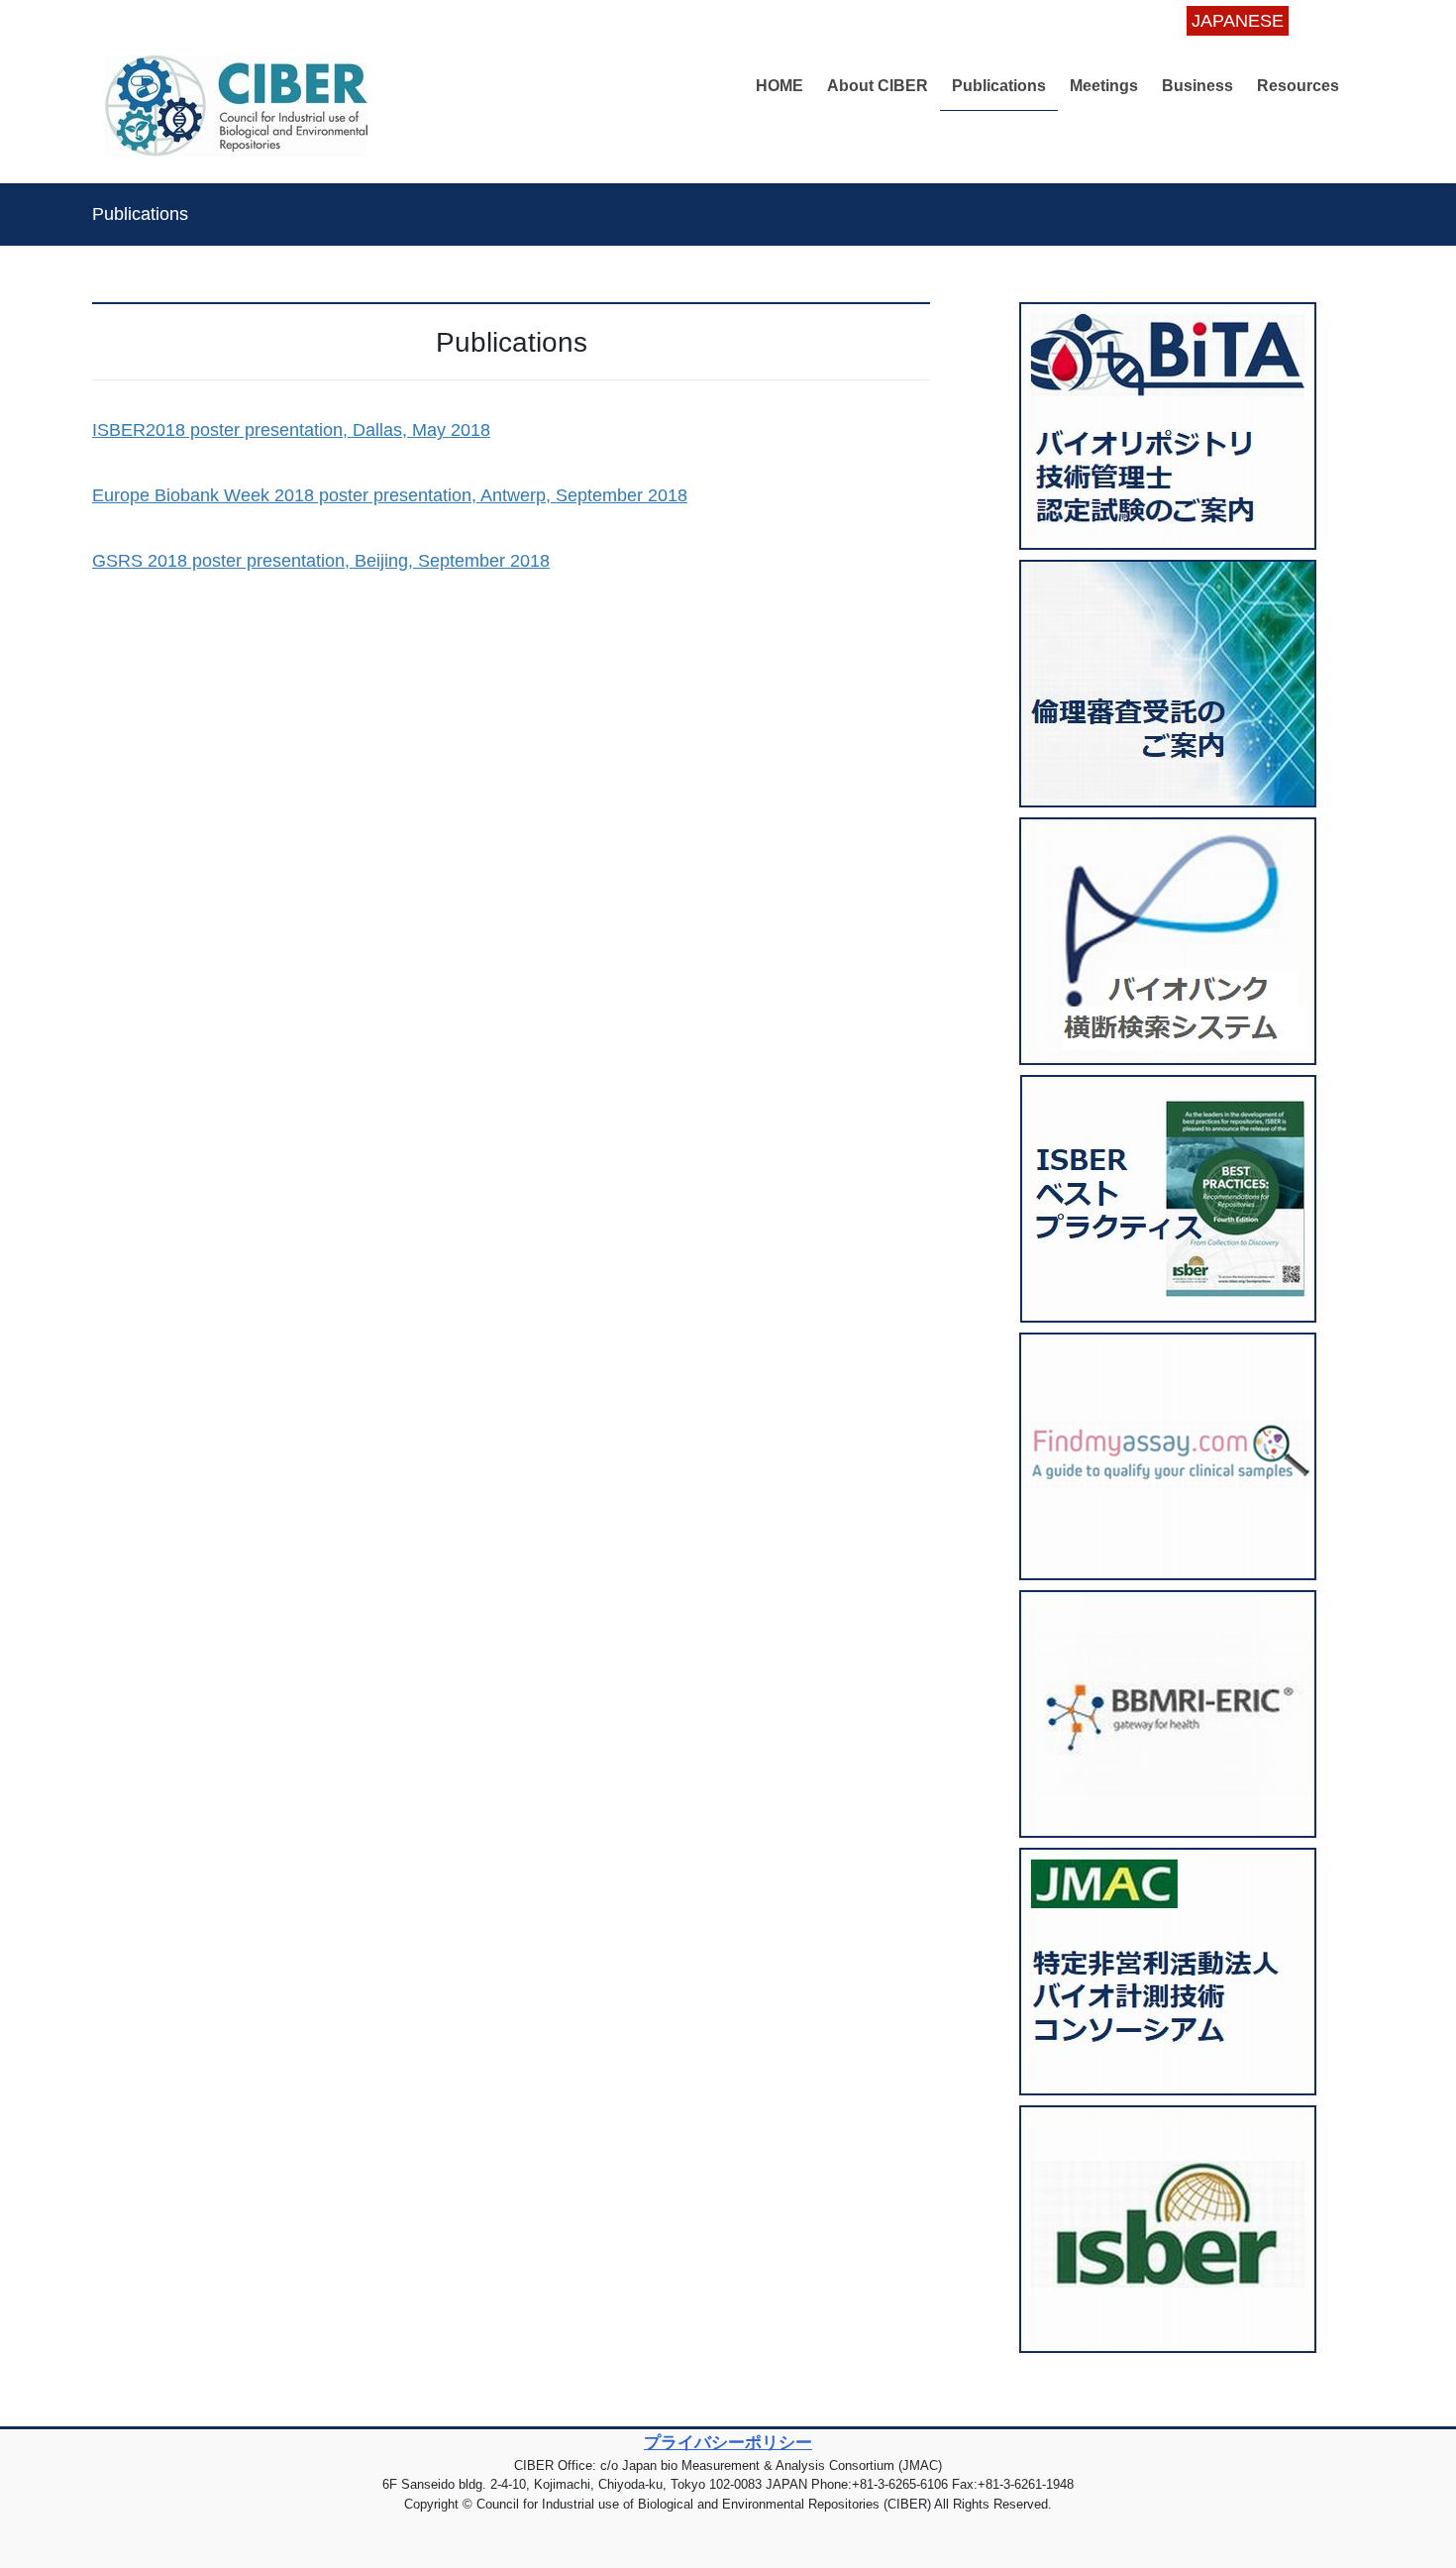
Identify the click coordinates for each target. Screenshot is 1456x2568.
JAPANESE (1238, 21)
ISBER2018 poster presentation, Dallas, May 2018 (291, 430)
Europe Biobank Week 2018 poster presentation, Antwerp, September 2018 (390, 495)
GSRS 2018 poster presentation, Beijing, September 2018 (321, 561)
